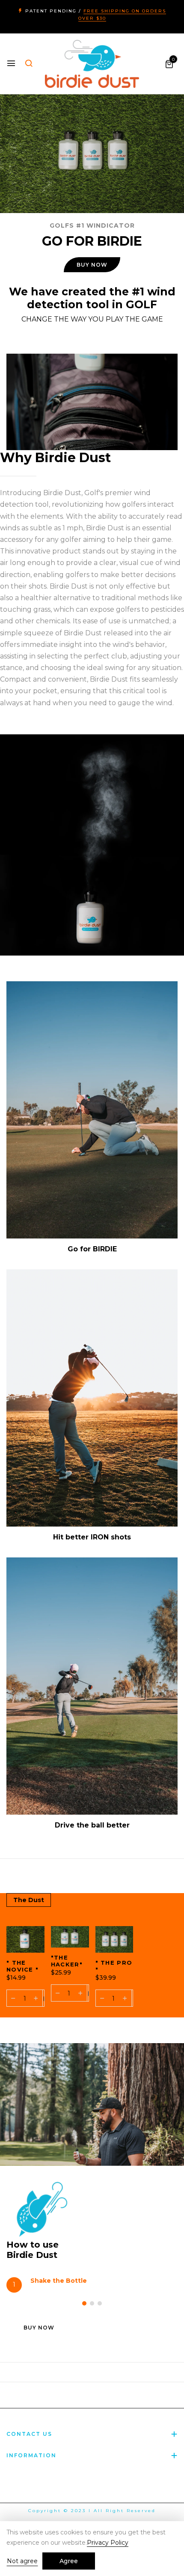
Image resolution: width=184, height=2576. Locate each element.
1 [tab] (84, 2303)
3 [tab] (100, 2303)
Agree (69, 2561)
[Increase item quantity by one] (36, 1998)
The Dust (29, 1900)
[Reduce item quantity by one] (13, 1998)
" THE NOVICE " (22, 1966)
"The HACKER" (67, 1961)
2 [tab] (92, 2303)
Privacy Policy (108, 2543)
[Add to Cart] (43, 1998)
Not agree (22, 2561)
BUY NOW (92, 265)
